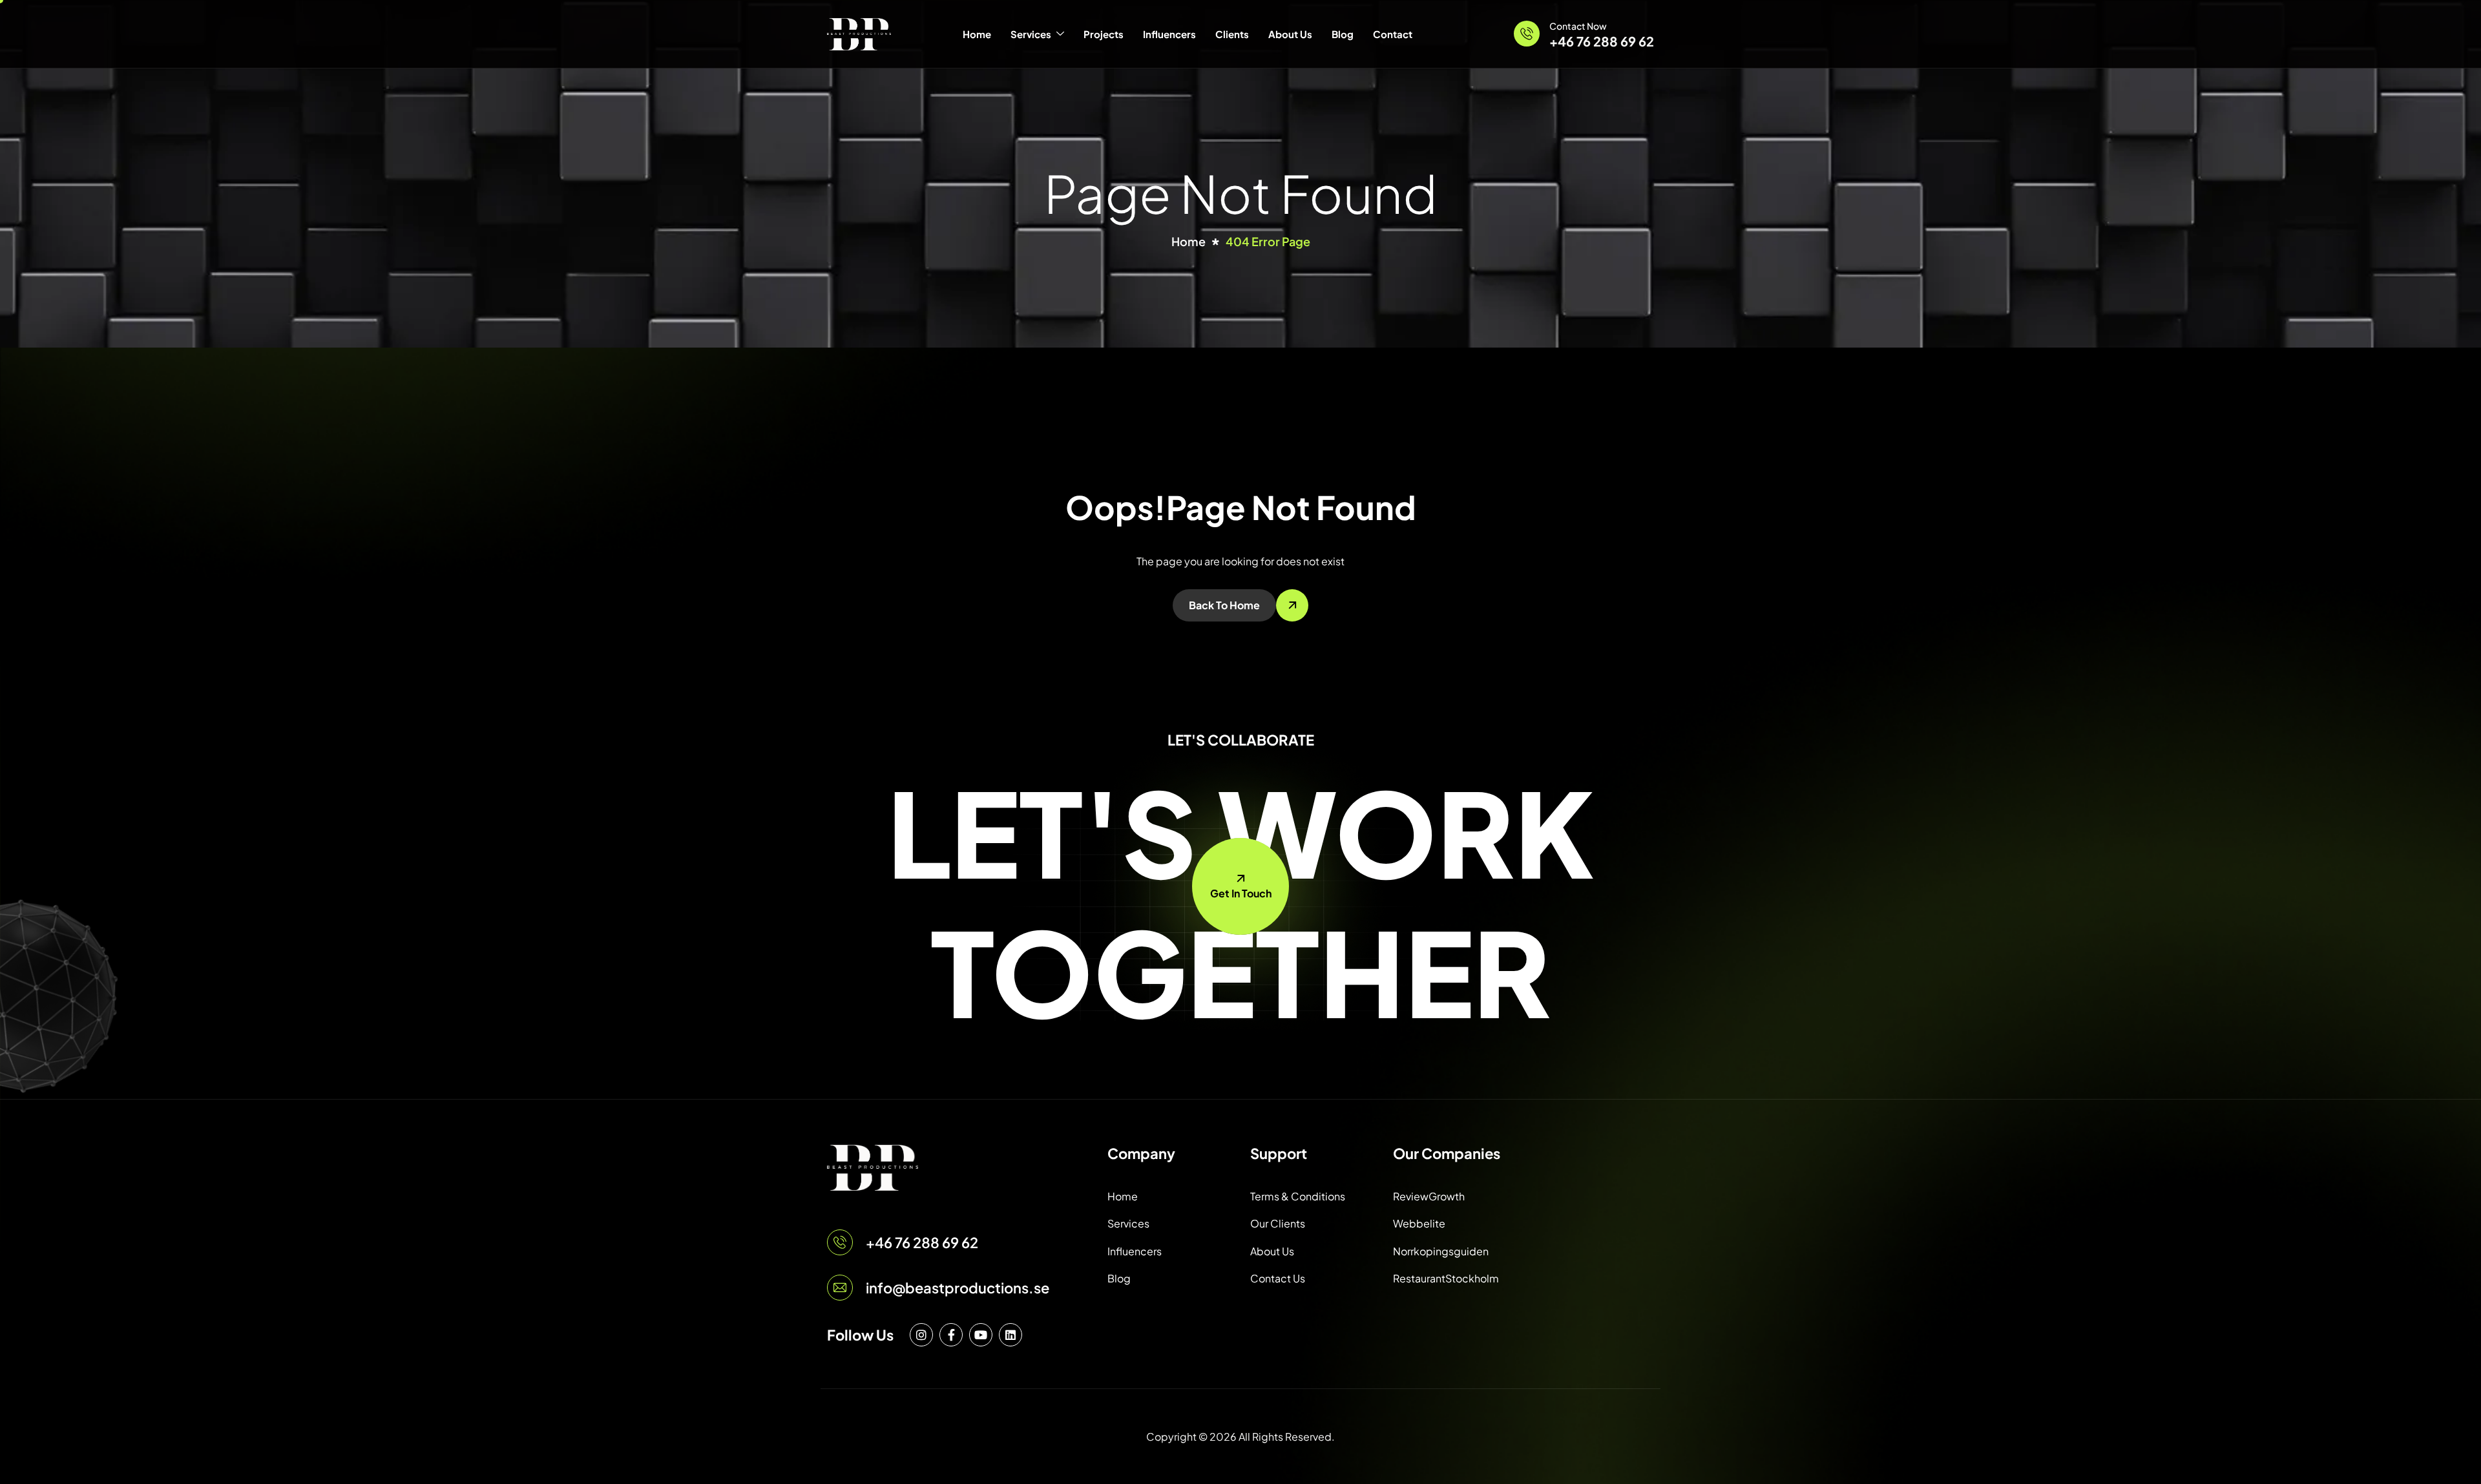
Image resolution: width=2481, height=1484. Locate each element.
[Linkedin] (1010, 1335)
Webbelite (1419, 1223)
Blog (1343, 34)
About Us (1290, 34)
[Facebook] (951, 1335)
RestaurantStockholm (1446, 1278)
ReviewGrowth (1429, 1196)
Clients (1232, 34)
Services (1031, 34)
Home (977, 34)
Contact (1393, 34)
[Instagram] (921, 1335)
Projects (1104, 34)
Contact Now (1578, 26)
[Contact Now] (1527, 34)
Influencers (1169, 34)
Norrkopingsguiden (1441, 1251)
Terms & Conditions (1298, 1196)
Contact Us (1278, 1278)
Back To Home (1224, 605)
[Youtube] (981, 1335)
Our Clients (1278, 1223)
